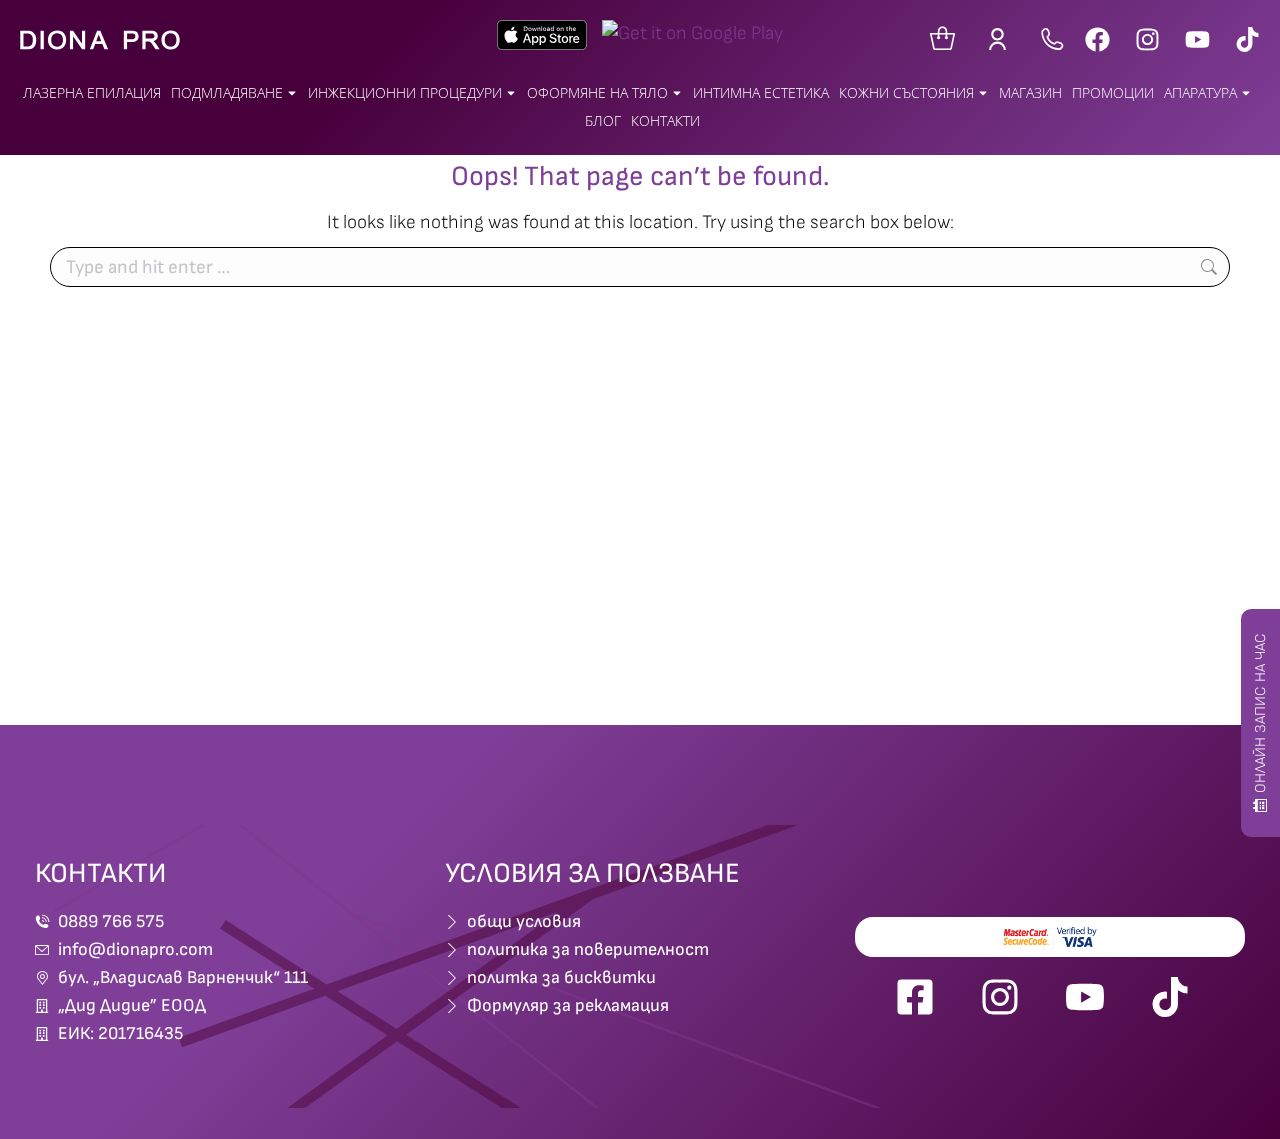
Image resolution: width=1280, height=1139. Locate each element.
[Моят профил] (1002, 39)
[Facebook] (1097, 39)
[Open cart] (942, 39)
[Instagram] (1147, 39)
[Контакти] (1052, 39)
